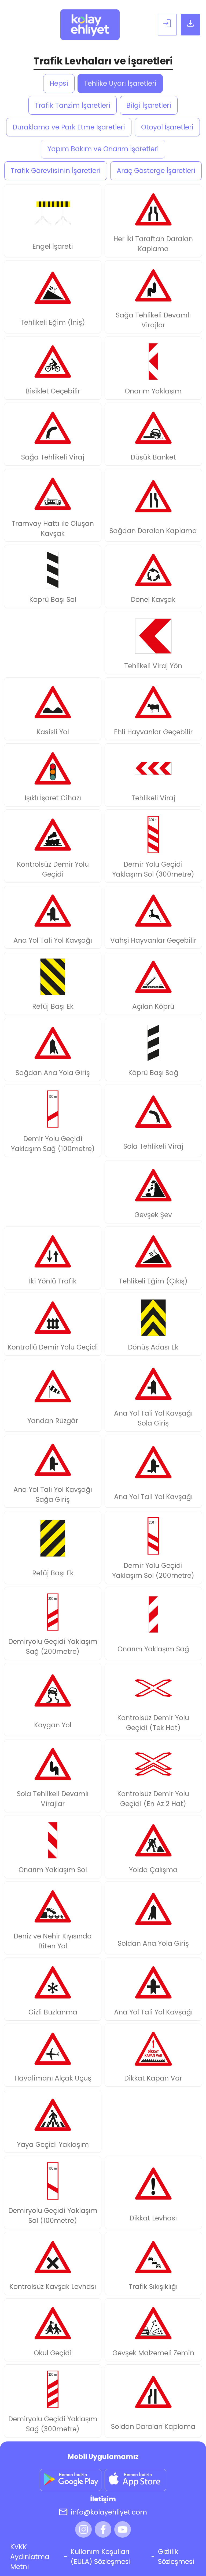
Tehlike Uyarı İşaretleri (120, 83)
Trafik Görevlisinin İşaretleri (56, 171)
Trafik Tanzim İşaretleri (73, 105)
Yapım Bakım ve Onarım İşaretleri (103, 149)
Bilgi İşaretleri (149, 105)
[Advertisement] (53, 643)
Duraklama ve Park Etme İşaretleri (69, 127)
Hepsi (59, 83)
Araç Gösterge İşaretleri (156, 171)
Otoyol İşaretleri (167, 127)
